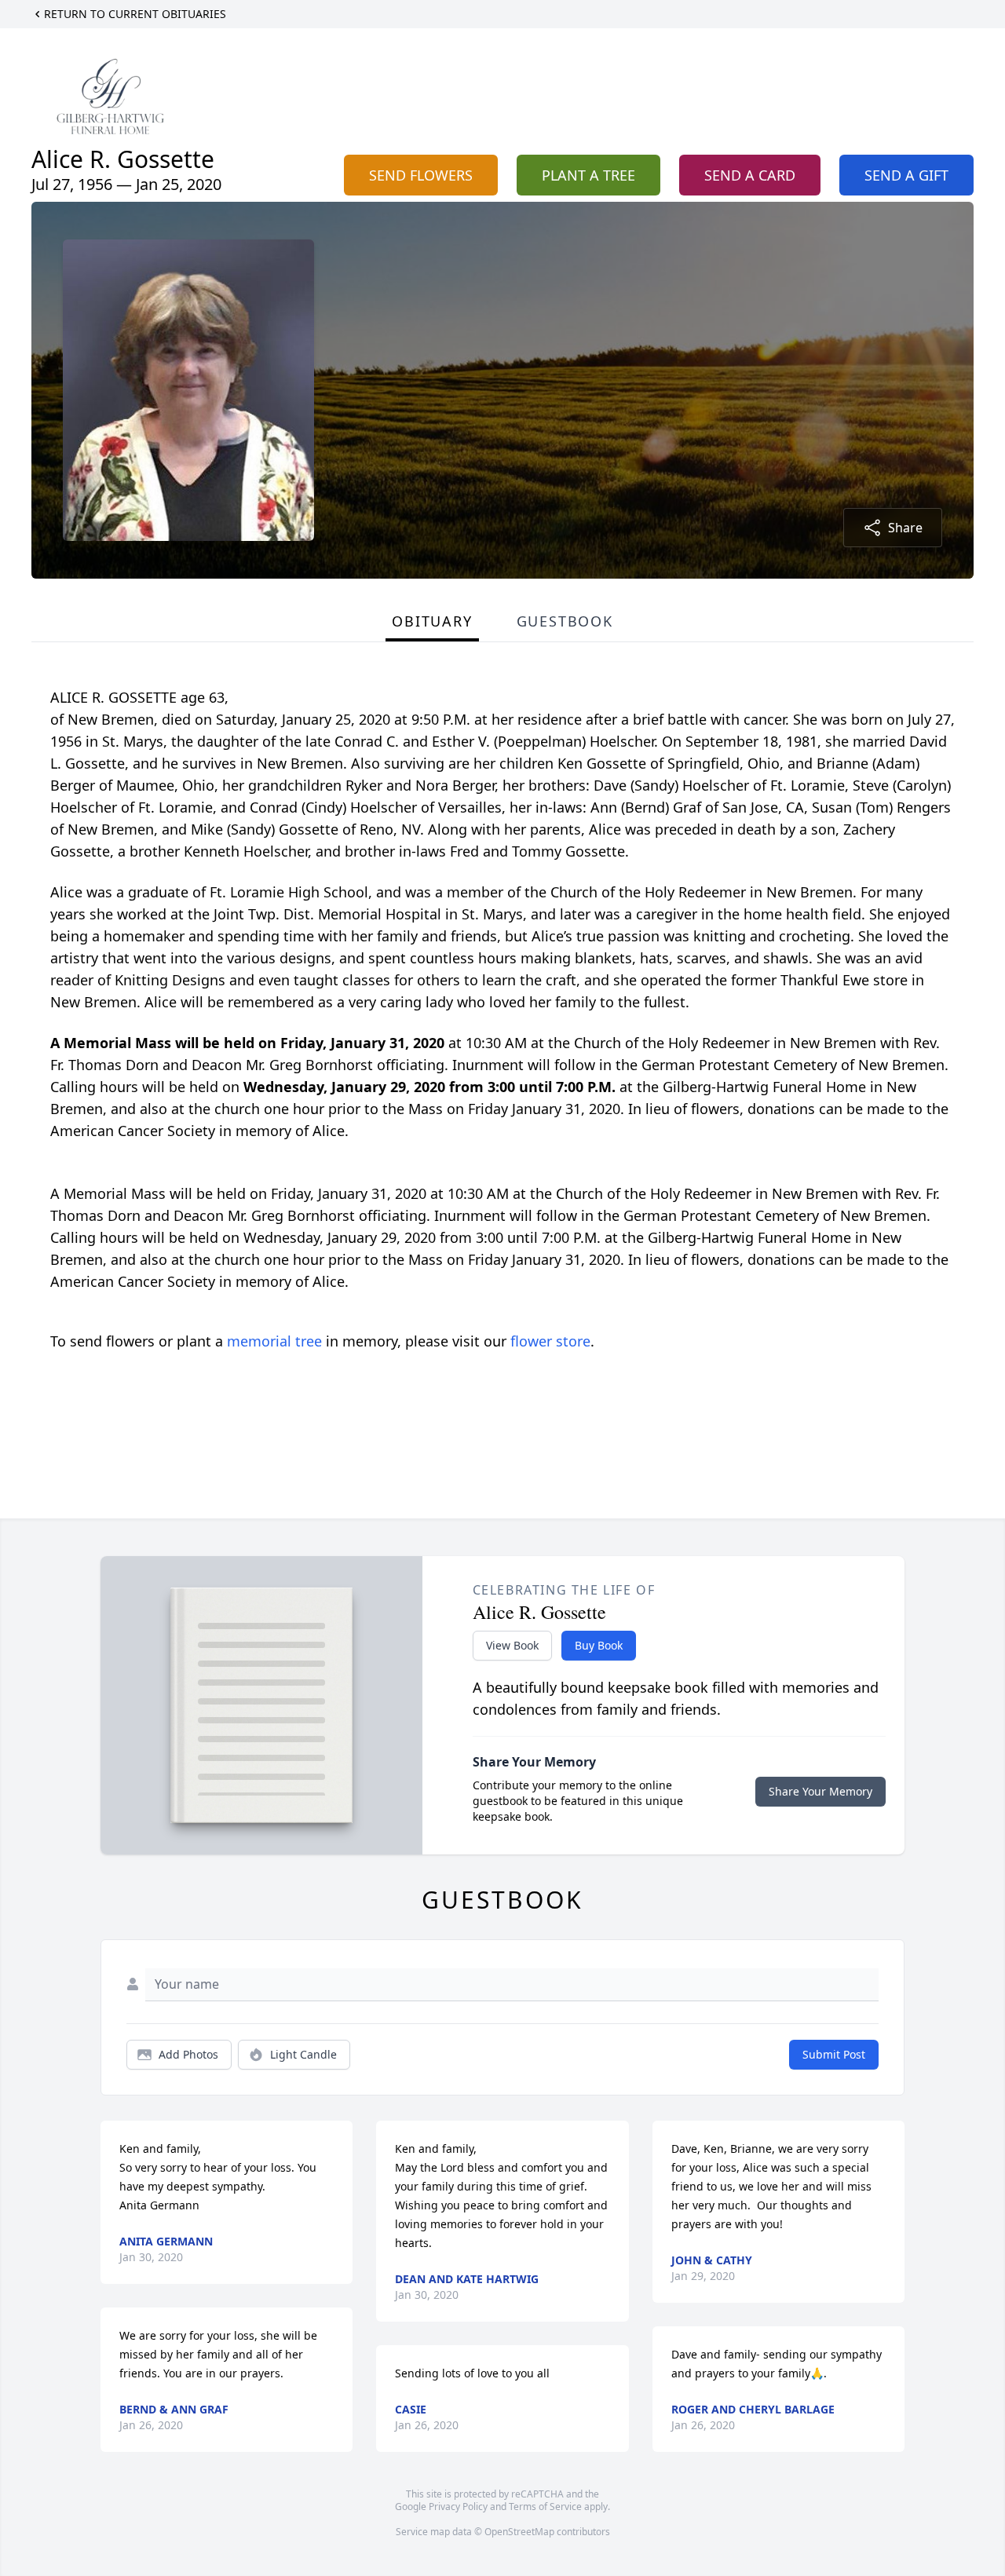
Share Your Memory (820, 1791)
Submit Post (834, 2054)
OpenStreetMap (519, 2532)
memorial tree (274, 1341)
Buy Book (599, 1645)
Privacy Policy (458, 2507)
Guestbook (565, 621)
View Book (512, 1645)
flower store (550, 1341)
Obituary (432, 621)
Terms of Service (545, 2507)
